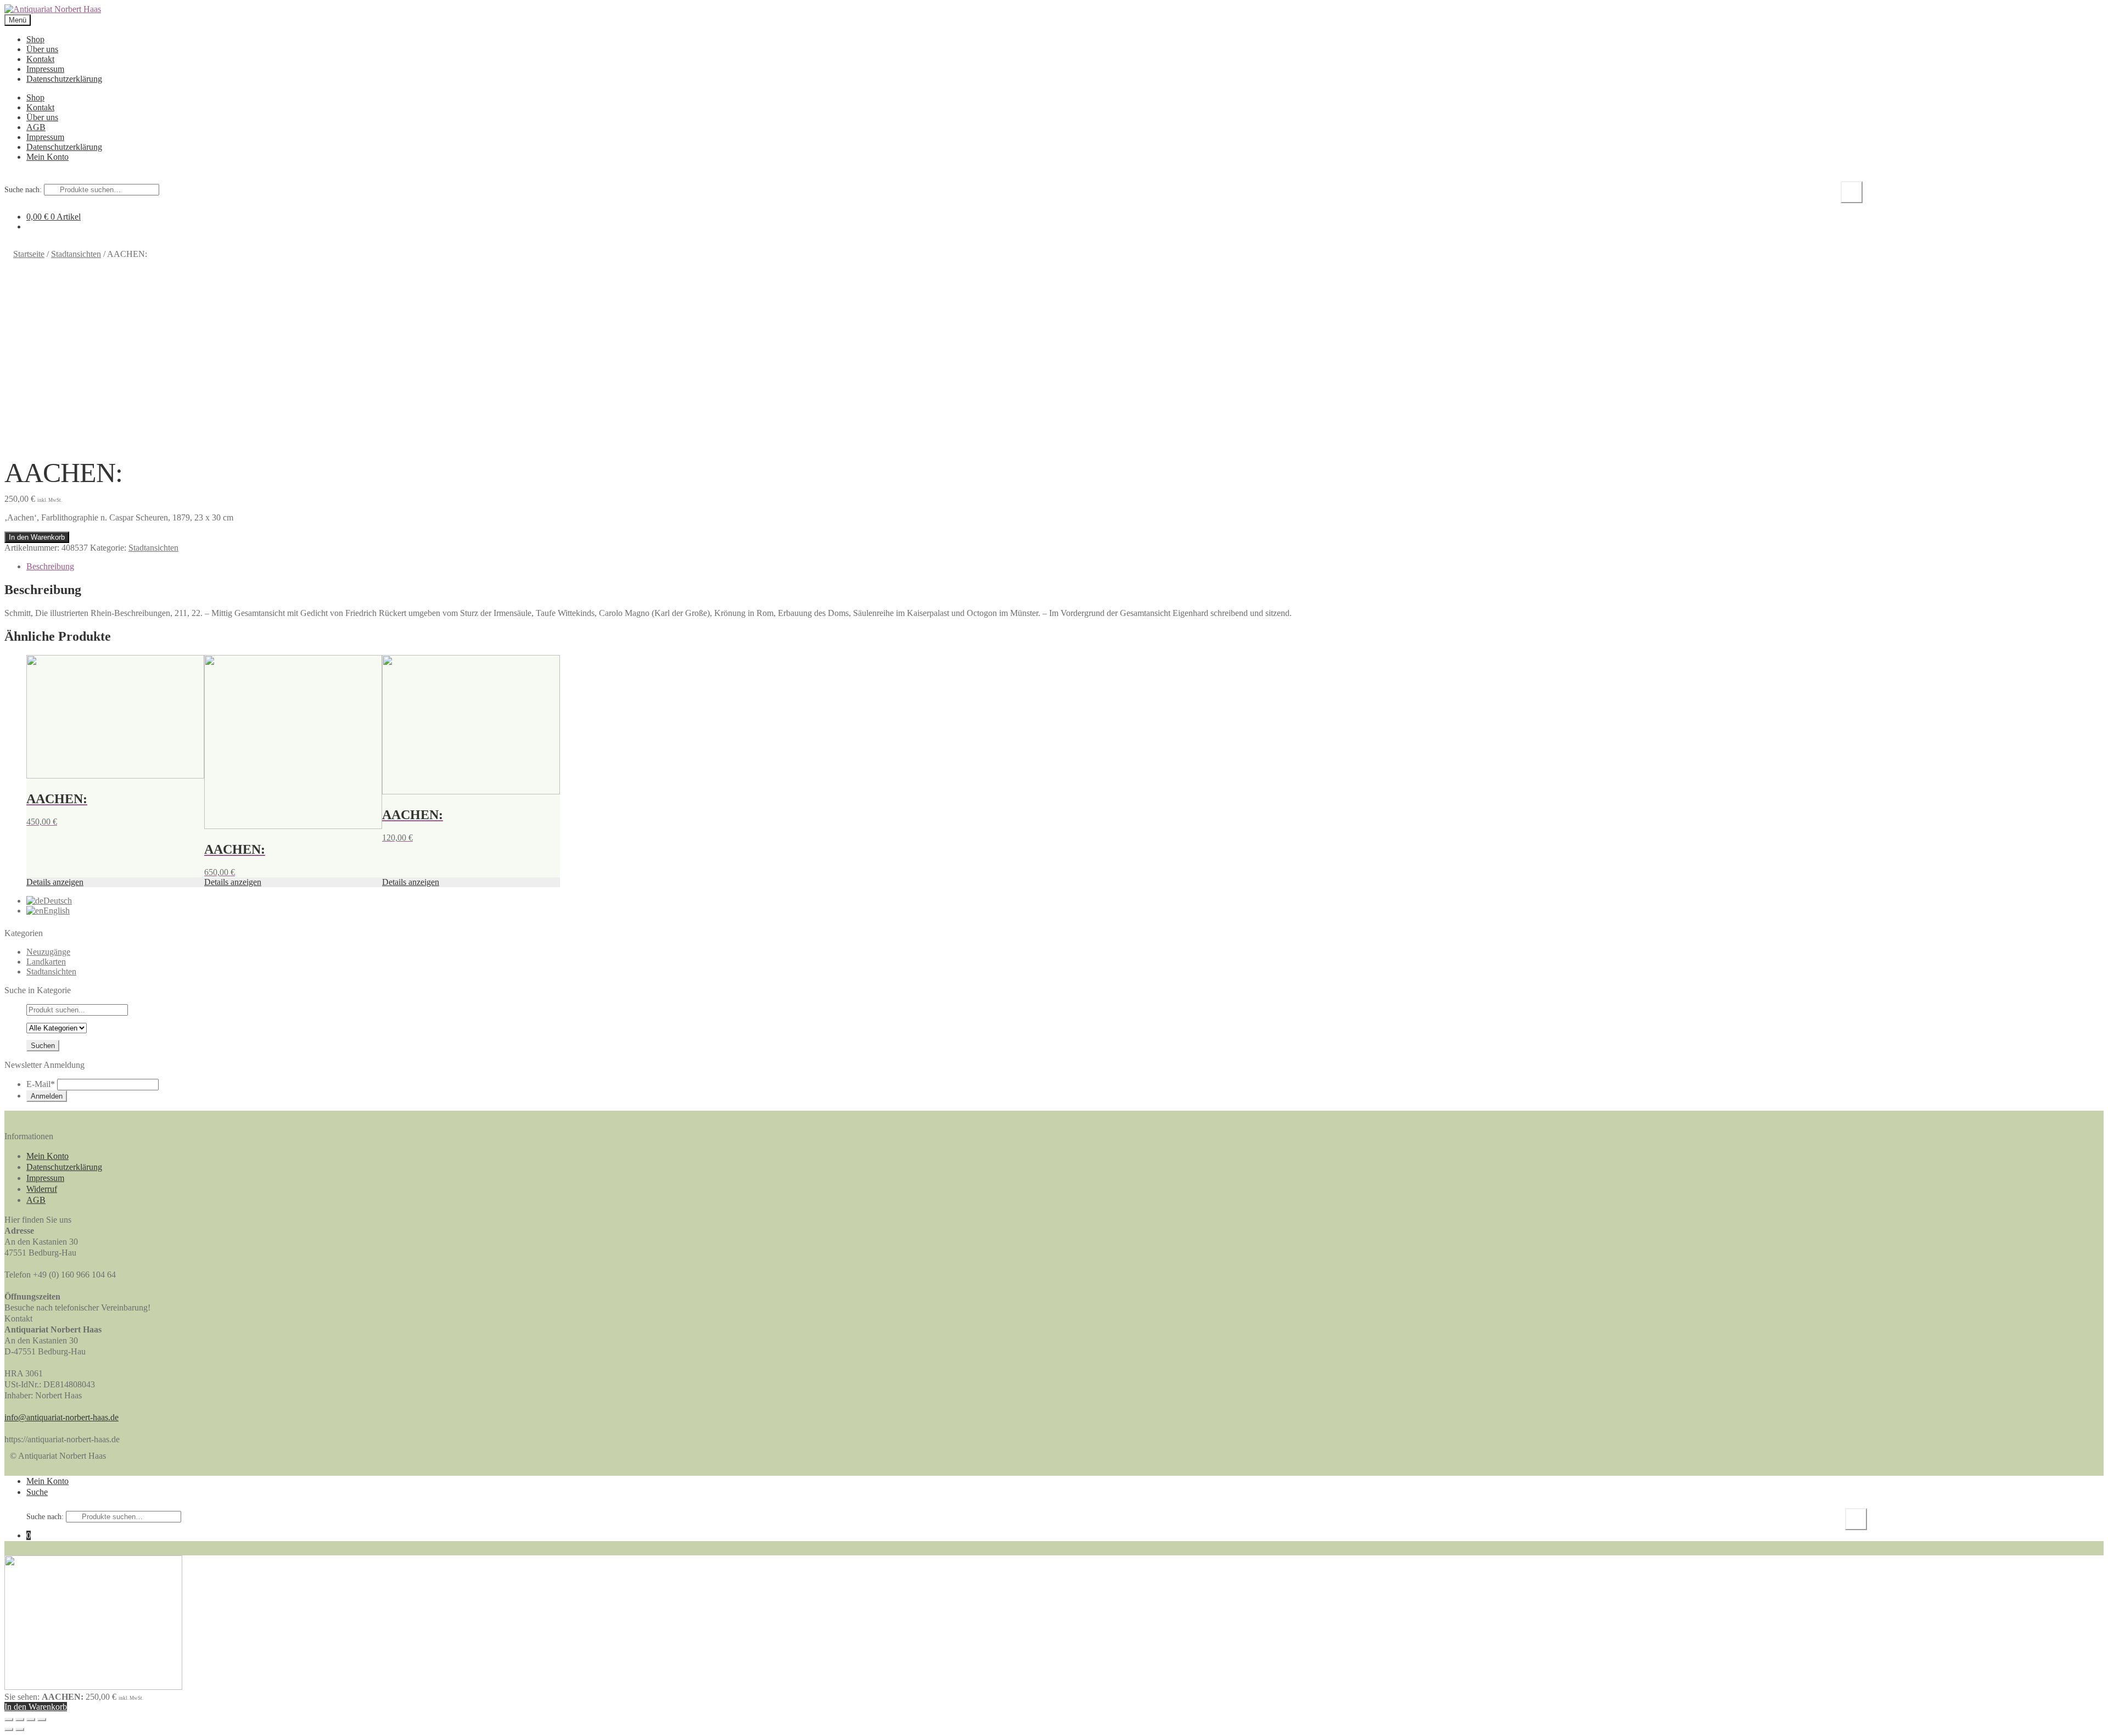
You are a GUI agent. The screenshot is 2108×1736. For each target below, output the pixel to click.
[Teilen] (20, 1720)
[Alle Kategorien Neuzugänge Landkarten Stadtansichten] (57, 1027)
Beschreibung (50, 566)
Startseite (29, 254)
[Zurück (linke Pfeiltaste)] (9, 1729)
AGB (36, 127)
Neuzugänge (48, 952)
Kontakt (40, 59)
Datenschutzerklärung (64, 79)
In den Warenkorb (37, 537)
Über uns (42, 49)
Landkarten (46, 962)
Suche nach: (23, 190)
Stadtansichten (76, 254)
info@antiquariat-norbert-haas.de (61, 1417)
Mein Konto (47, 157)
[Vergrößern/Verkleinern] (42, 1720)
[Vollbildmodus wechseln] (31, 1720)
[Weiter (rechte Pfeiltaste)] (20, 1729)
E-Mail (41, 1084)
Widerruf (42, 1189)
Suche (1852, 192)
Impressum (45, 69)
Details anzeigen (55, 882)
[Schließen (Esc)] (9, 1720)
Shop (35, 39)
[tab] (1065, 567)
